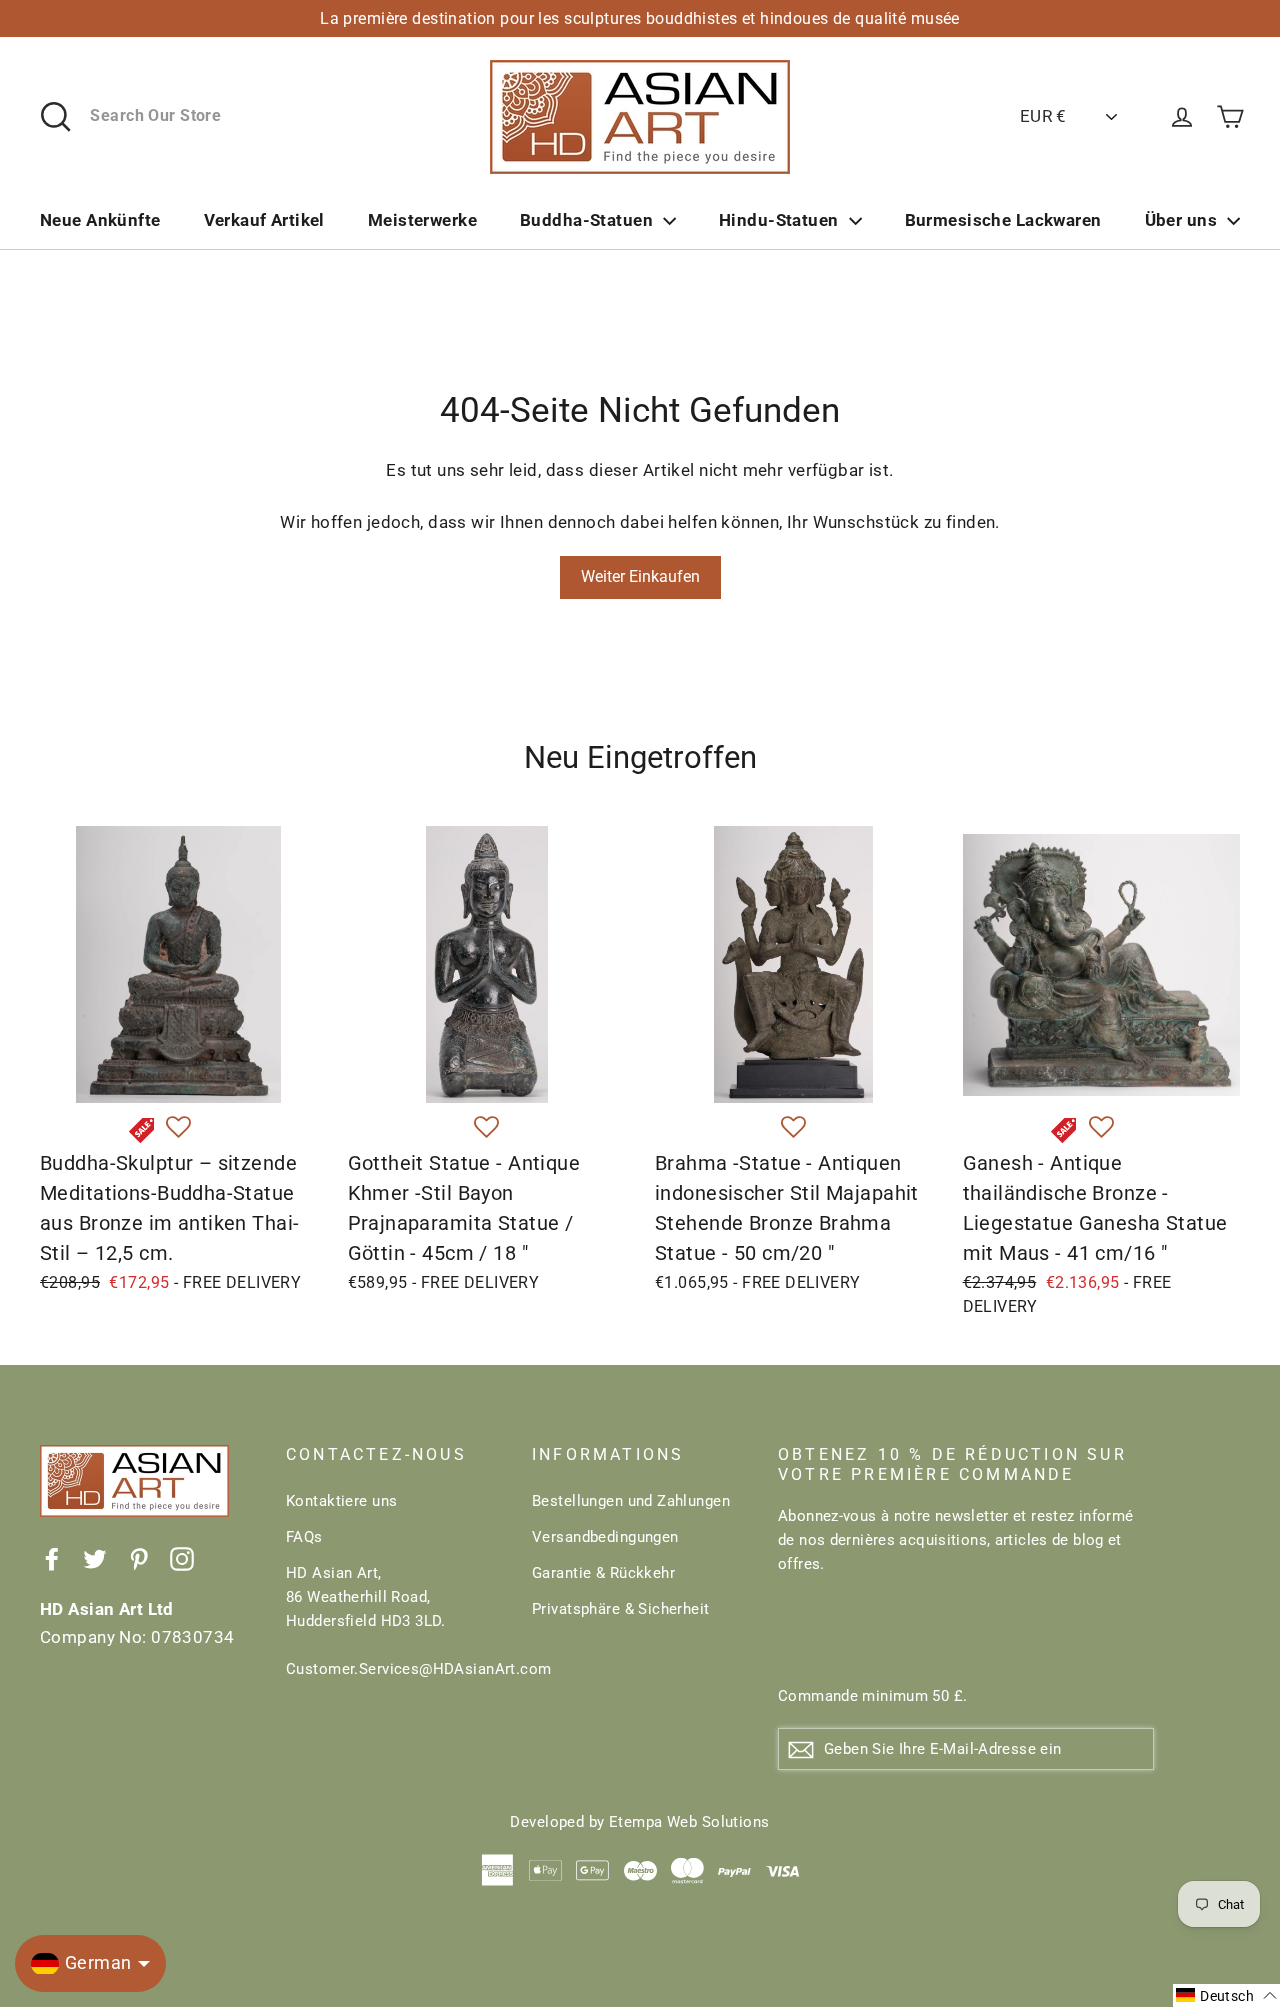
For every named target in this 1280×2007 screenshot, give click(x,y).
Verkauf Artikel (264, 220)
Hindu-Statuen (779, 220)
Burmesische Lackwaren (1003, 220)
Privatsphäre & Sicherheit (621, 1609)
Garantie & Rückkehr (603, 1573)
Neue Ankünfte (100, 220)
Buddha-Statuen (586, 220)
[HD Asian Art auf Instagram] (182, 1557)
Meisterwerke (422, 220)
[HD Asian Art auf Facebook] (52, 1557)
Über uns (1181, 220)
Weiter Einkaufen (640, 576)
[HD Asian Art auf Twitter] (95, 1557)
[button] (178, 1128)
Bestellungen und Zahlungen (631, 1501)
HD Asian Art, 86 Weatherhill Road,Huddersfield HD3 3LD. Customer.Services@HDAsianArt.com (394, 1621)
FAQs (304, 1537)
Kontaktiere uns (341, 1501)
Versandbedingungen (605, 1537)
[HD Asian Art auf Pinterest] (139, 1557)
